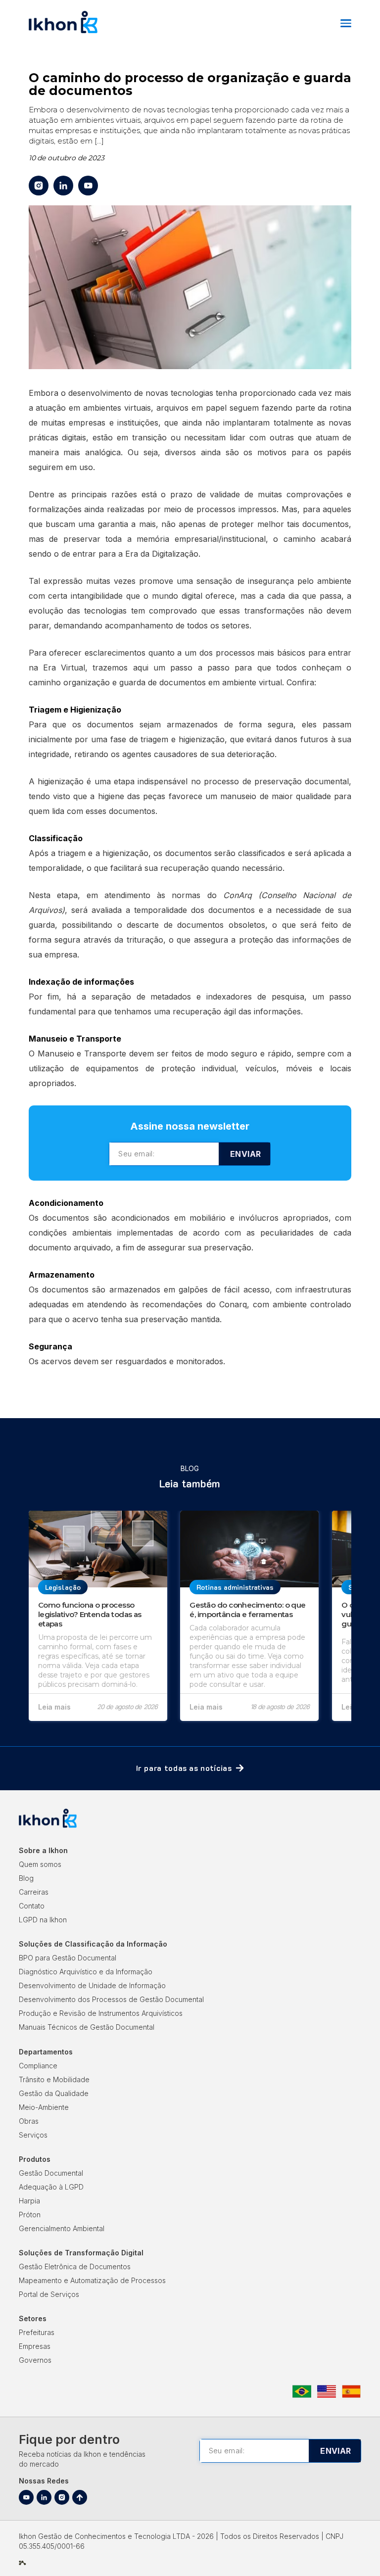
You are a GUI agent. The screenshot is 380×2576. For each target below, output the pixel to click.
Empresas (35, 2346)
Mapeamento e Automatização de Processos (92, 2280)
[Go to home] (63, 32)
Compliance (38, 2066)
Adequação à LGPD (51, 2187)
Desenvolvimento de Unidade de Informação (92, 1985)
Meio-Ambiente (44, 2107)
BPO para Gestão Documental (68, 1958)
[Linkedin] (44, 2497)
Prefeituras (37, 2332)
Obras (29, 2121)
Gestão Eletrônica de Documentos (75, 2266)
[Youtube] (26, 2497)
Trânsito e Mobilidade (54, 2079)
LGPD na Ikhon (43, 1920)
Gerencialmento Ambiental (62, 2228)
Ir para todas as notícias (184, 1768)
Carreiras (34, 1892)
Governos (35, 2360)
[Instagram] (62, 2497)
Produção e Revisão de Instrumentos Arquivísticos (101, 2013)
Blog (26, 1878)
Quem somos (40, 1864)
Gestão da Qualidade (54, 2093)
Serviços (33, 2135)
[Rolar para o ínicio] (80, 2497)
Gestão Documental (51, 2173)
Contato (32, 1906)
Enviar (245, 1154)
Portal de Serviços (49, 2294)
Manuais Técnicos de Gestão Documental (87, 2027)
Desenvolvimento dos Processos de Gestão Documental (111, 1999)
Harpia (29, 2201)
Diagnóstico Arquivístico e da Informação (86, 1972)
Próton (30, 2215)
